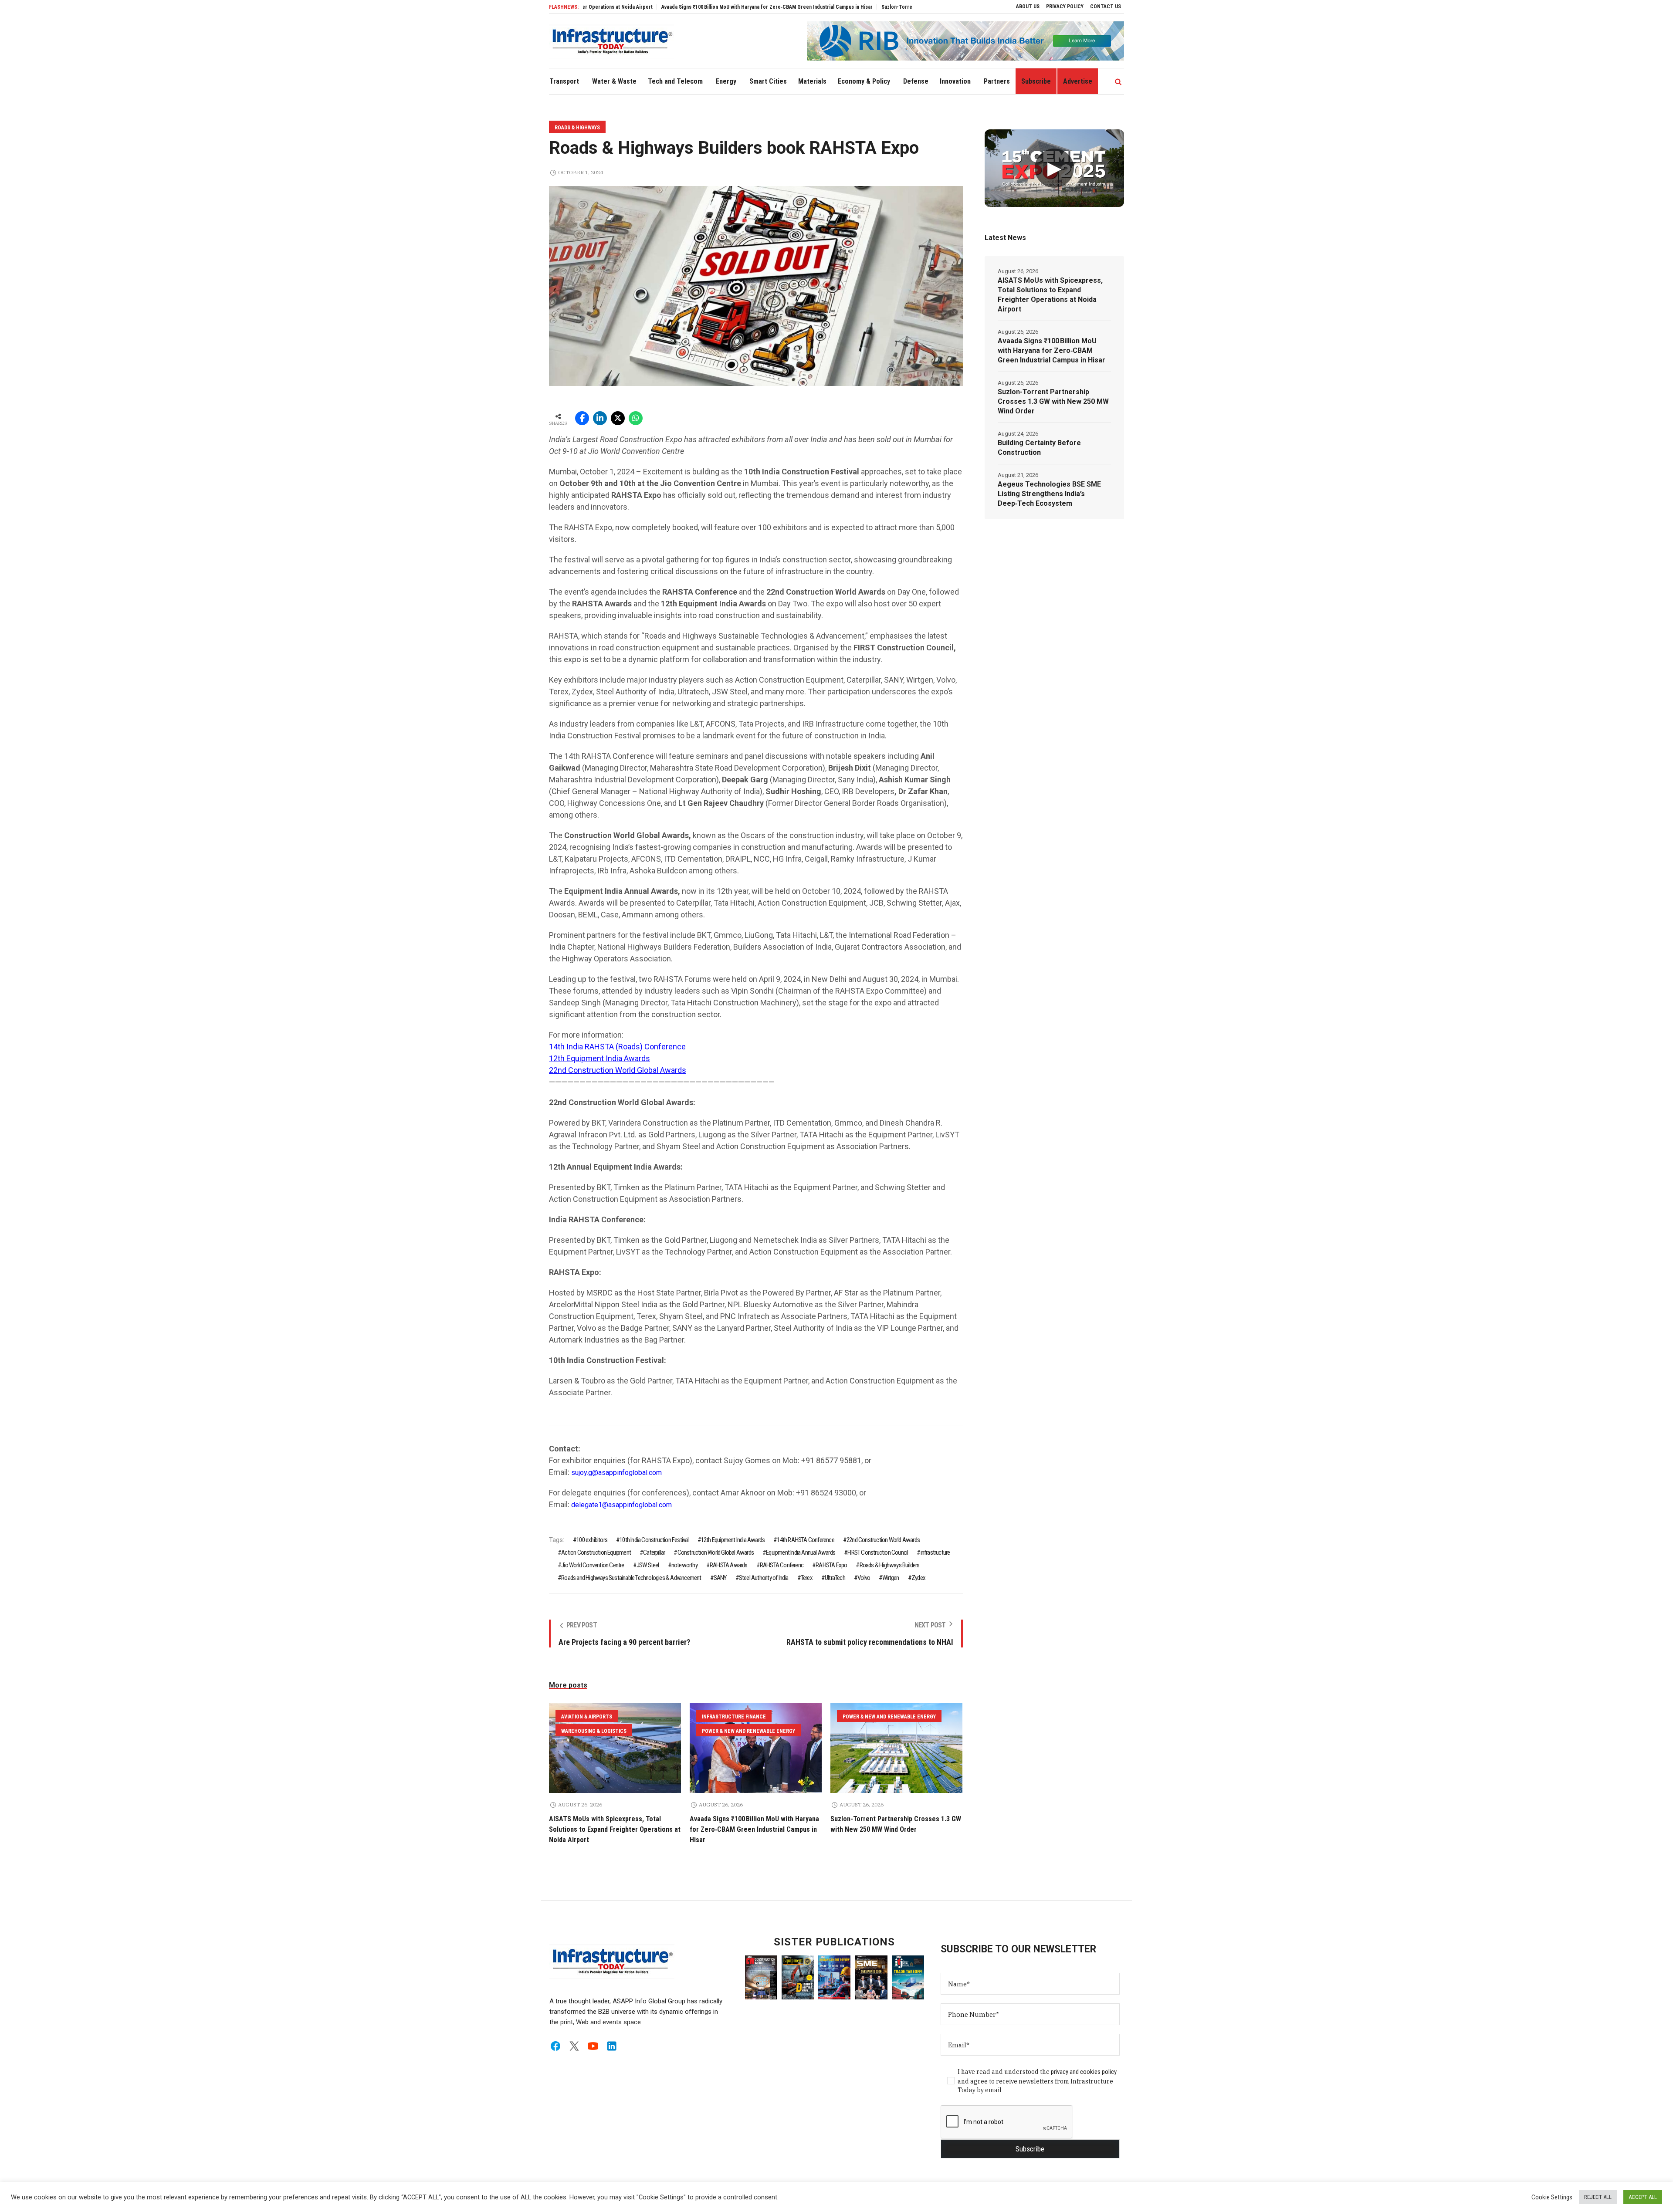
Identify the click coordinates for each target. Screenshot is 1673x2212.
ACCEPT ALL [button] (1643, 2197)
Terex (807, 1578)
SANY (720, 1578)
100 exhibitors (592, 1540)
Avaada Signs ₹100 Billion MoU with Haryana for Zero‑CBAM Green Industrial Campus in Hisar (655, 7)
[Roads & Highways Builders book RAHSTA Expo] (756, 285)
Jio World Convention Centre (593, 1565)
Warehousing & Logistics (594, 1731)
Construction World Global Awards (716, 1552)
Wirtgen (891, 1578)
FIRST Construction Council (878, 1552)
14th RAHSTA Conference (805, 1540)
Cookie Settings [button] (1552, 2197)
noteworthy (684, 1565)
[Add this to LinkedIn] (600, 418)
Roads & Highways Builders (889, 1565)
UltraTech (835, 1578)
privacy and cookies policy (1084, 2072)
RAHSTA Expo (831, 1565)
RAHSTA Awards (729, 1565)
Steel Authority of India (764, 1578)
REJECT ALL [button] (1598, 2197)
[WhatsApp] (636, 418)
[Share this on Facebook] (582, 418)
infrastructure (935, 1552)
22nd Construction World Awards (883, 1540)
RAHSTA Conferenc (782, 1565)
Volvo (864, 1578)
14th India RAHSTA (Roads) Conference (617, 1047)
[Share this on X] (618, 418)
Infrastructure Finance (734, 1717)
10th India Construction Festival (654, 1540)
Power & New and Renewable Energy (748, 1731)
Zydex (918, 1578)
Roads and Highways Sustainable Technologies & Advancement (631, 1578)
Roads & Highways (577, 128)
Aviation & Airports (587, 1717)
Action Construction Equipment (596, 1552)
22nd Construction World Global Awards (618, 1070)
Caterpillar (654, 1552)
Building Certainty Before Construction (1039, 448)
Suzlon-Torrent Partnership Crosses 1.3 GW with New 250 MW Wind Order (854, 7)
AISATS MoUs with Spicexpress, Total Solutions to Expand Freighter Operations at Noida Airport (615, 1829)
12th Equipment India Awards (599, 1058)
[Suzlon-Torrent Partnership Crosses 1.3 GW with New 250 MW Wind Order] (896, 1748)
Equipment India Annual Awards (801, 1552)
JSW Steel (648, 1565)
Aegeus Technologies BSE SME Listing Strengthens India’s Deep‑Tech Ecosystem (1049, 494)
